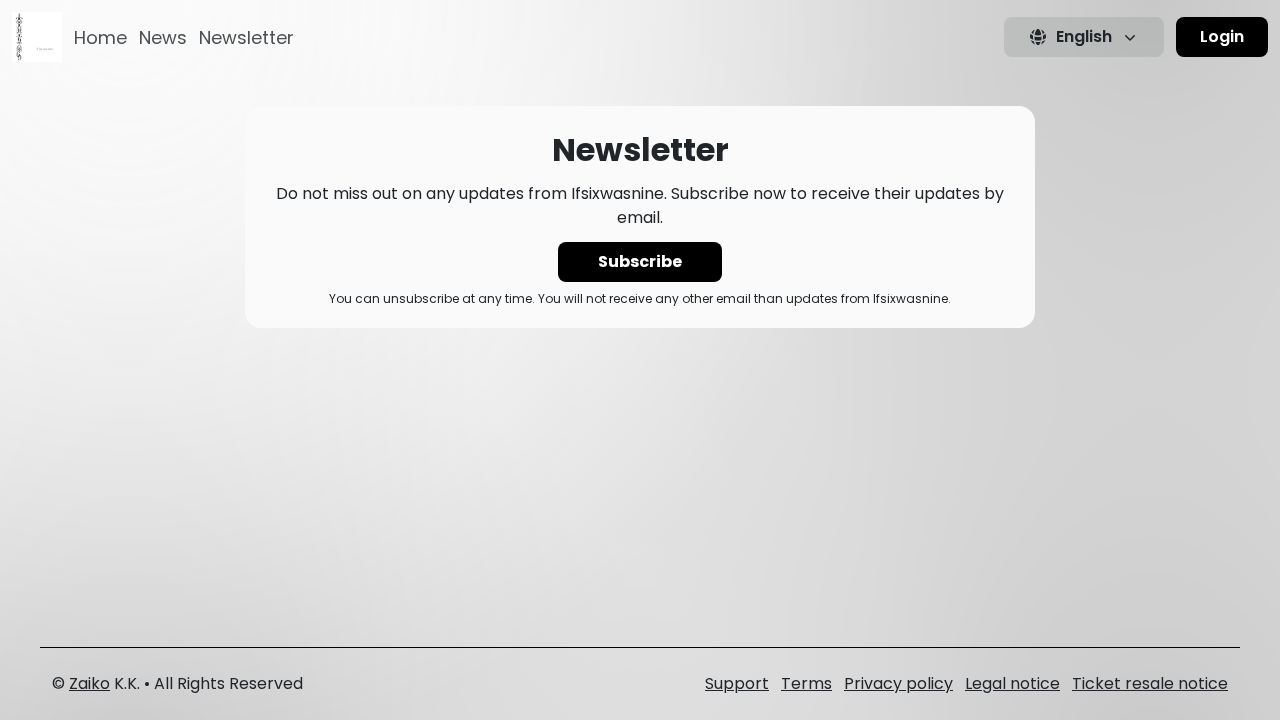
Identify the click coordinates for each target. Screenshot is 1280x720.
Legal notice (1012, 683)
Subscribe (640, 261)
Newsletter (246, 37)
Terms (806, 683)
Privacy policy (898, 683)
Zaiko (89, 683)
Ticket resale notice (1150, 683)
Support (737, 683)
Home (100, 37)
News (163, 37)
